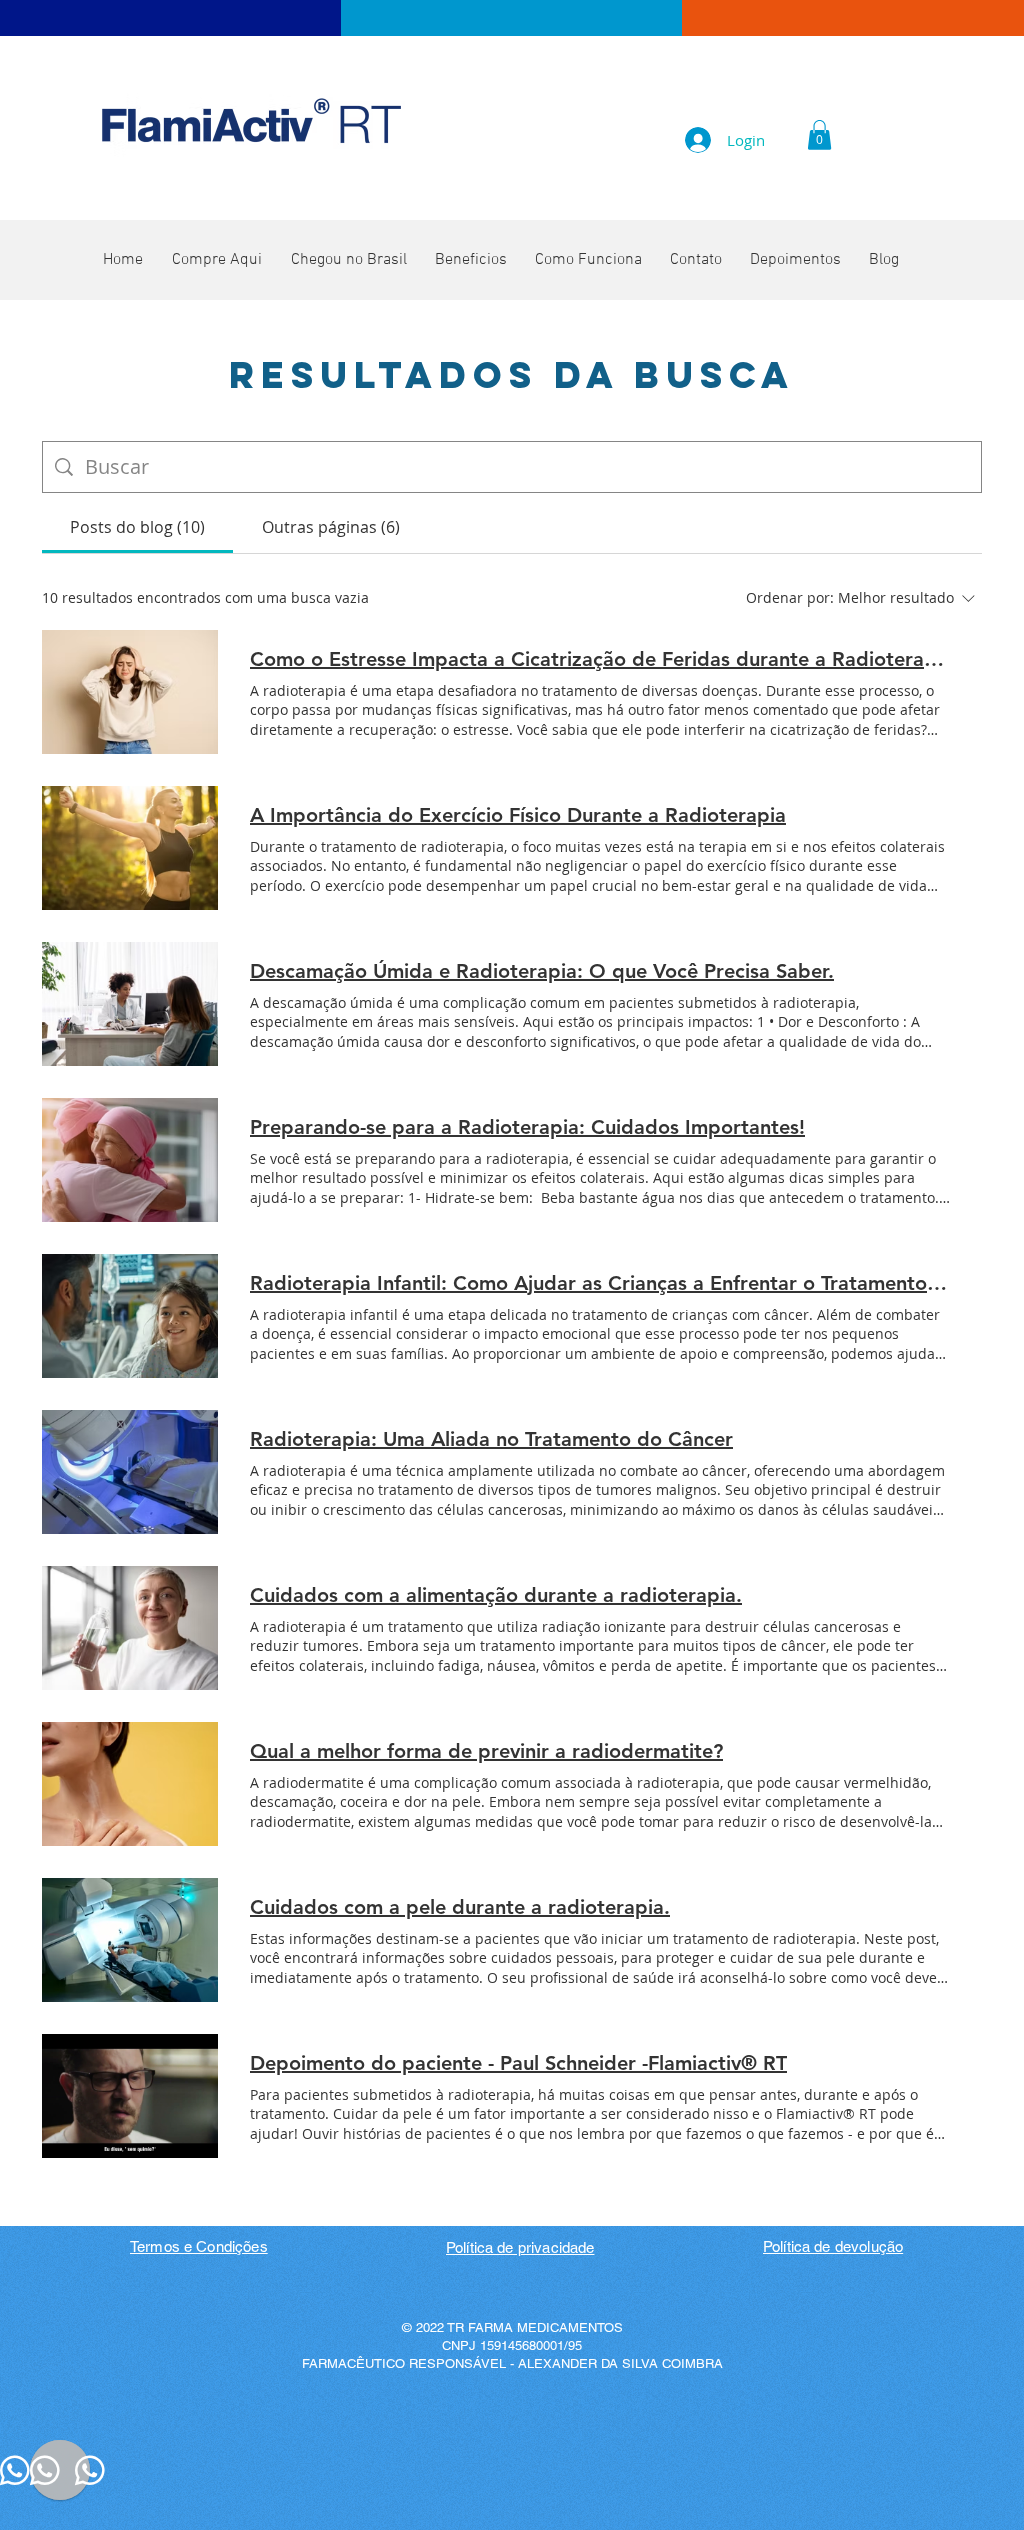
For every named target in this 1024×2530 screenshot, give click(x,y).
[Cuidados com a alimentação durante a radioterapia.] (130, 1628)
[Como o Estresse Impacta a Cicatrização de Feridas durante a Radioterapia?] (130, 692)
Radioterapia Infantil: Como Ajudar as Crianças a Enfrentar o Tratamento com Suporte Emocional (600, 1283)
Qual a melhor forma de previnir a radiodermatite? (486, 1751)
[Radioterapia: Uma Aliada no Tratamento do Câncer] (130, 1472)
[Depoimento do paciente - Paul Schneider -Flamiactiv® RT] (130, 2096)
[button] (819, 135)
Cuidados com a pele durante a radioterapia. (460, 1907)
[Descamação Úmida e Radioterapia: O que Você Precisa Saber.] (130, 1004)
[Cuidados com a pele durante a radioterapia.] (130, 1940)
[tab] (137, 527)
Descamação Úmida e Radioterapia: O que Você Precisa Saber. (542, 971)
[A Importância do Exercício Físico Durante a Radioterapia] (130, 848)
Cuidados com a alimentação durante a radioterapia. (496, 1595)
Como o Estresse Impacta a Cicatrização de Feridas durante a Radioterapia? (600, 659)
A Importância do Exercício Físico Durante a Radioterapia (518, 815)
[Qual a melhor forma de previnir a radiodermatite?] (130, 1784)
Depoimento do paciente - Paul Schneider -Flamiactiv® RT (518, 2063)
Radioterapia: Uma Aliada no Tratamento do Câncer (491, 1439)
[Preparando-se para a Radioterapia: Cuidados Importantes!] (130, 1160)
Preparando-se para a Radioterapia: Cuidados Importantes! (527, 1127)
